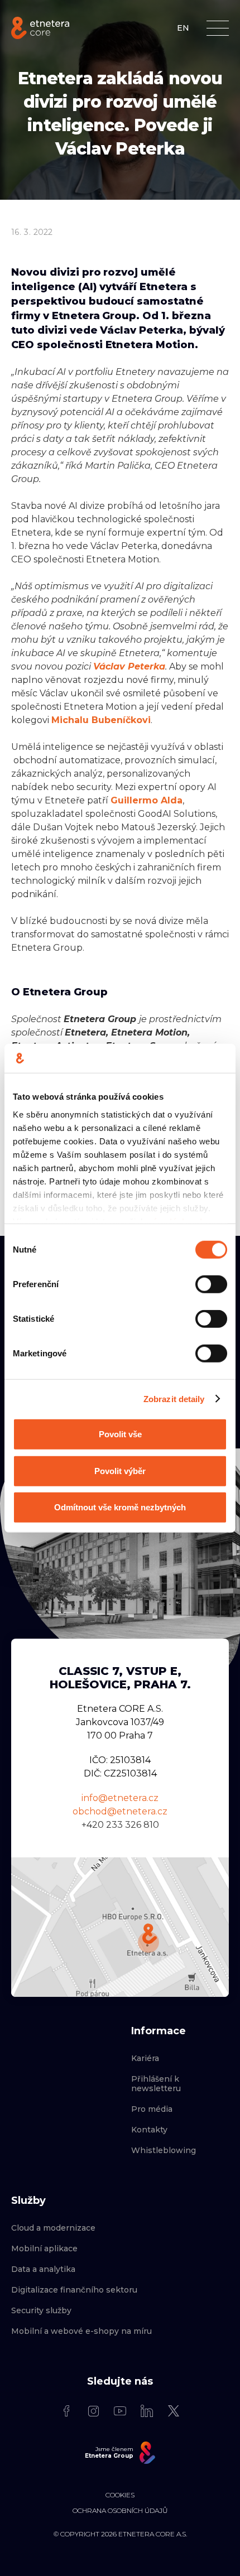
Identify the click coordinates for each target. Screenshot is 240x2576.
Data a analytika (43, 2269)
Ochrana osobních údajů (120, 2511)
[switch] (211, 1284)
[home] (40, 28)
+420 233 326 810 (120, 1825)
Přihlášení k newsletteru (156, 2084)
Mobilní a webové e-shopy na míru (81, 2331)
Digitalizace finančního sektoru (74, 2290)
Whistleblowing (164, 2151)
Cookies (120, 2495)
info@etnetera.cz (120, 1798)
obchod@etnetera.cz (120, 1811)
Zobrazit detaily (174, 1398)
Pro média (152, 2109)
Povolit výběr (120, 1470)
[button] (218, 28)
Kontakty (149, 2130)
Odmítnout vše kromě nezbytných (120, 1507)
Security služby (41, 2311)
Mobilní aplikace (44, 2249)
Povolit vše (120, 1434)
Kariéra (145, 2059)
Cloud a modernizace (53, 2228)
